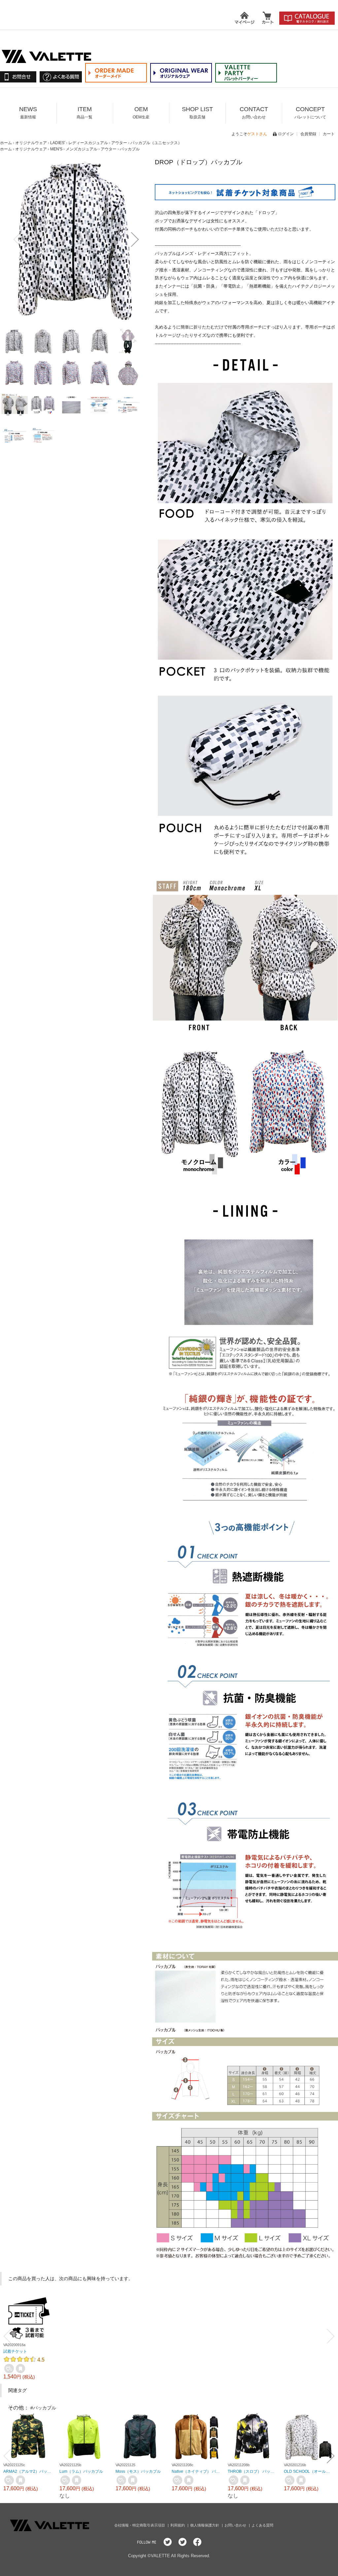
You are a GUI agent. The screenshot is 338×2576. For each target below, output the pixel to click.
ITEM (84, 113)
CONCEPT (310, 113)
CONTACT (254, 113)
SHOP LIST (197, 113)
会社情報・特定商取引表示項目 (140, 2525)
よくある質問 (262, 2525)
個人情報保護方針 (205, 2525)
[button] (17, 239)
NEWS (28, 113)
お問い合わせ (236, 2525)
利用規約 (178, 2525)
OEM (141, 113)
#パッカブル (43, 2408)
